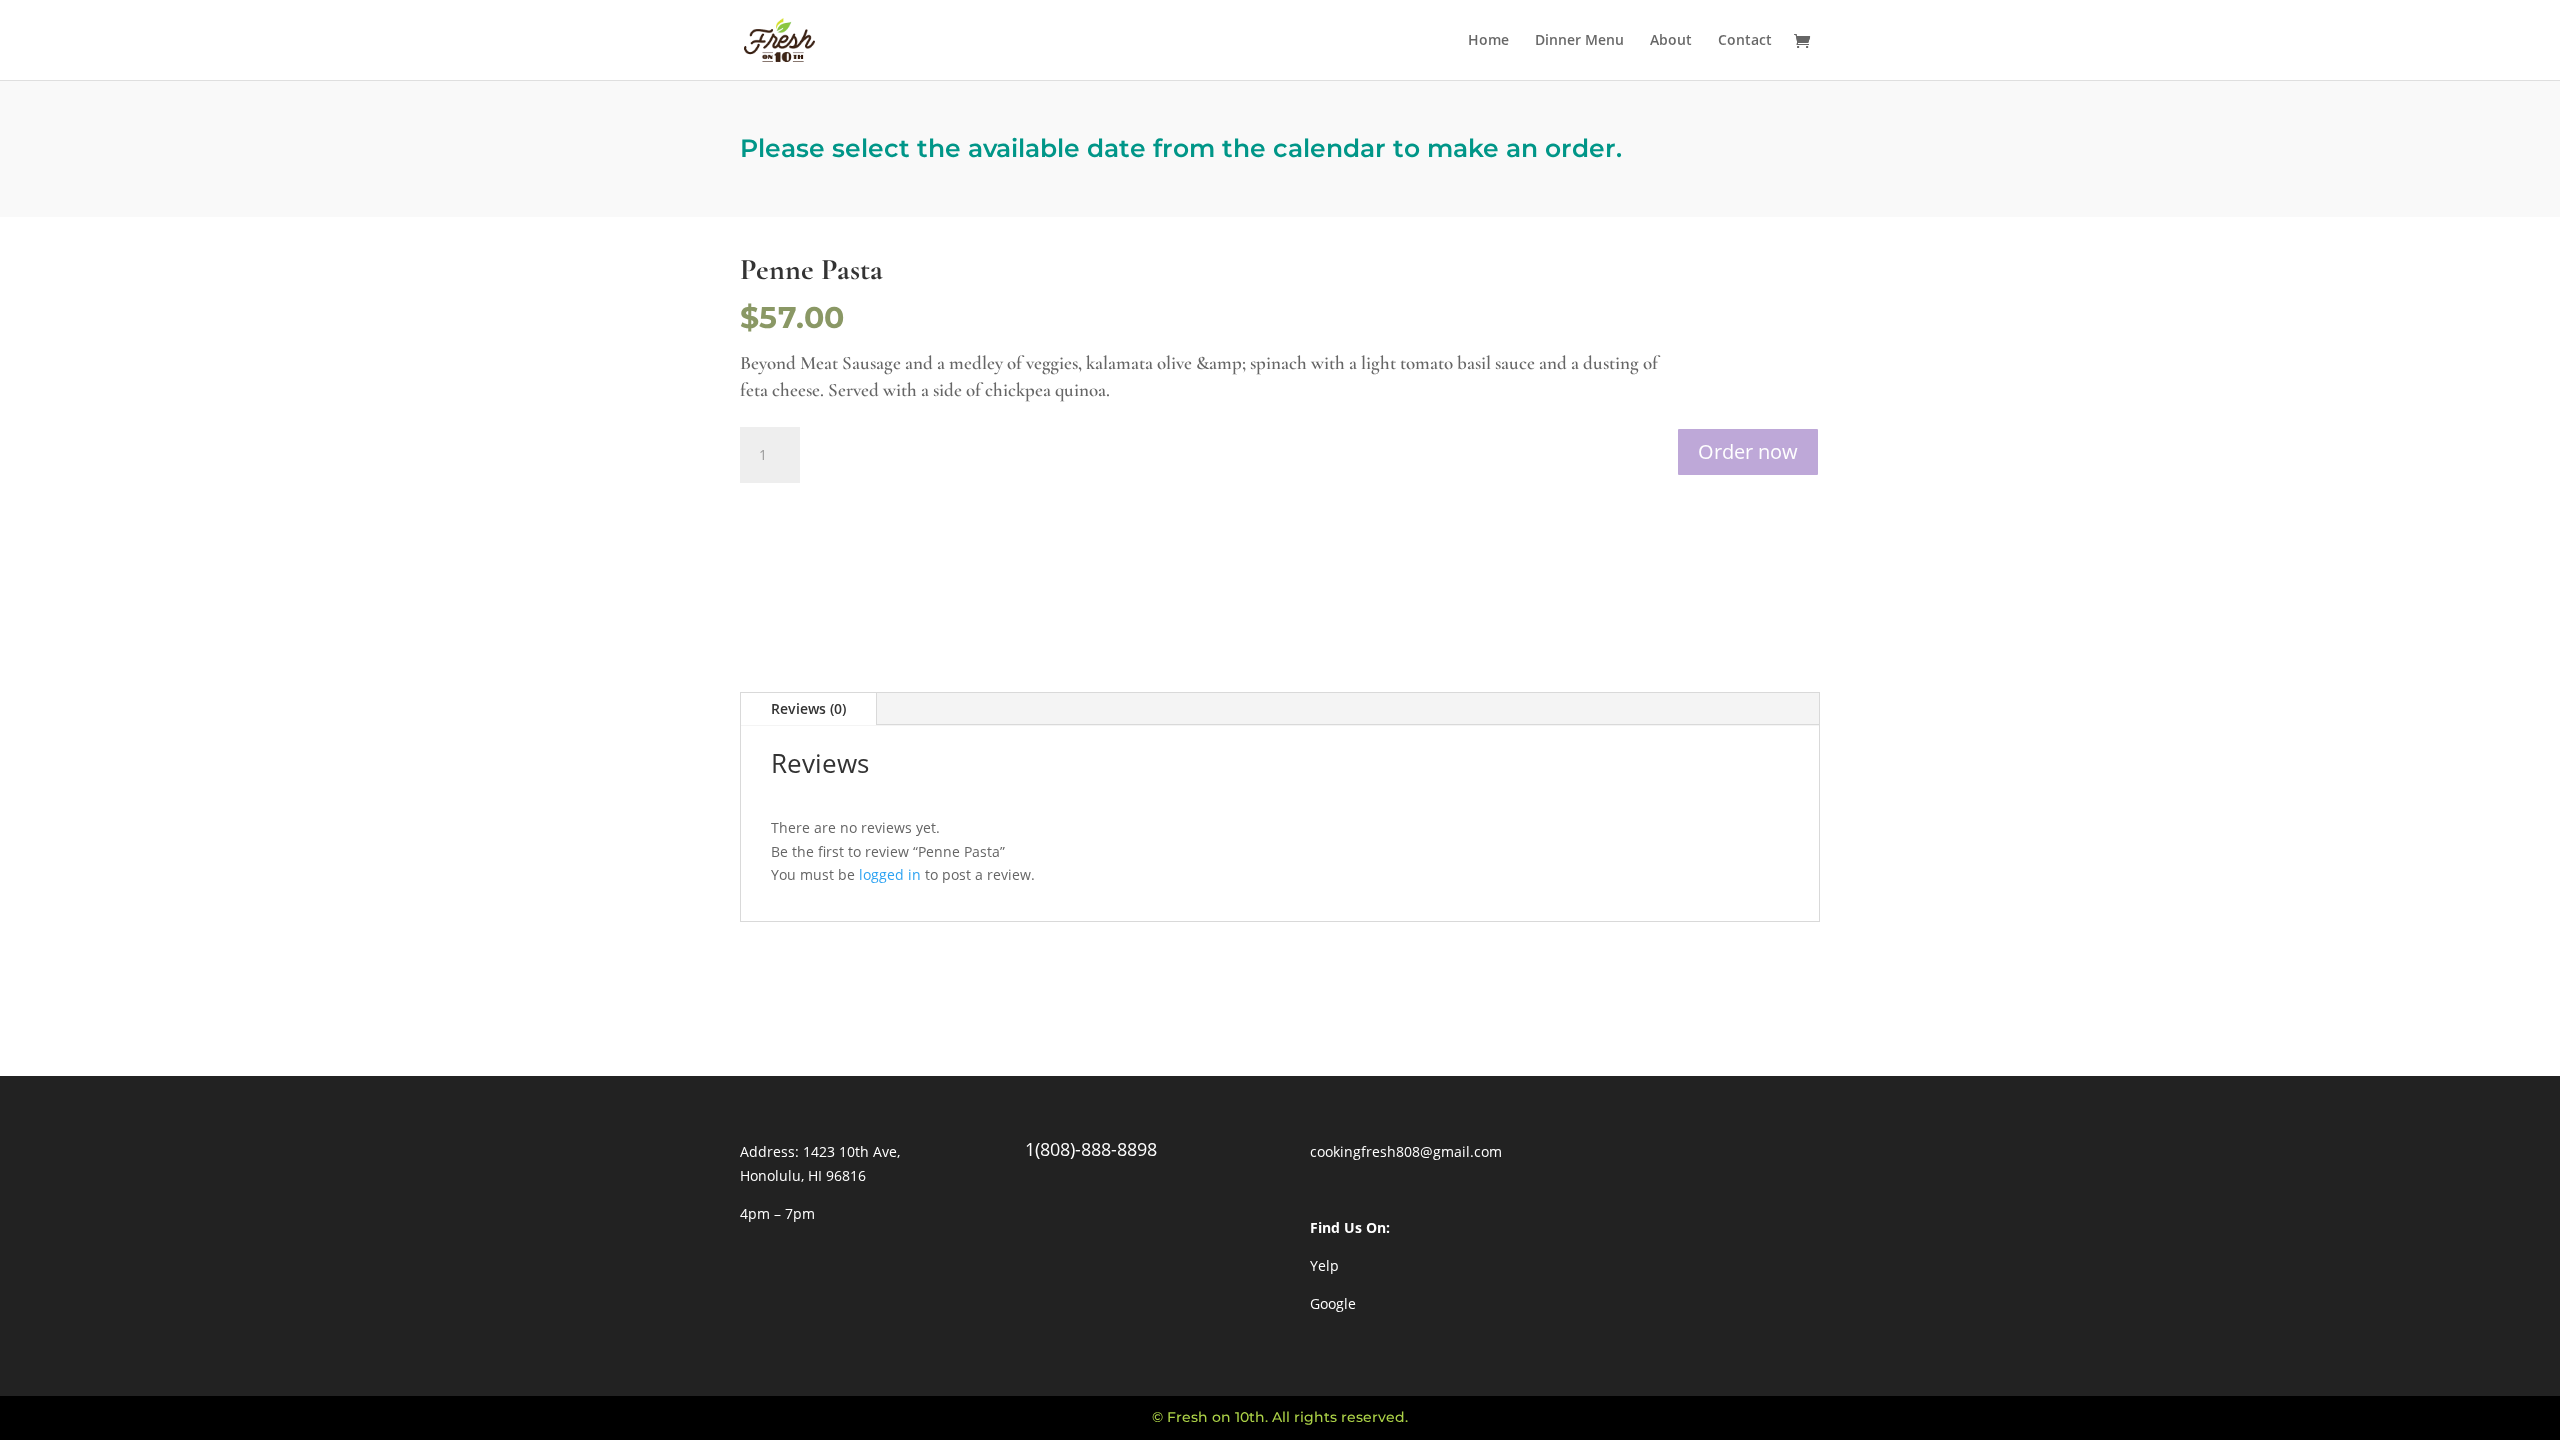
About (1671, 41)
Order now (1748, 451)
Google (1333, 1303)
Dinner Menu (1579, 41)
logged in (890, 874)
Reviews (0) (808, 708)
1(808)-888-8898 (1091, 1149)
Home (1488, 41)
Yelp (1324, 1265)
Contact (1745, 41)
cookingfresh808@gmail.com (1406, 1151)
